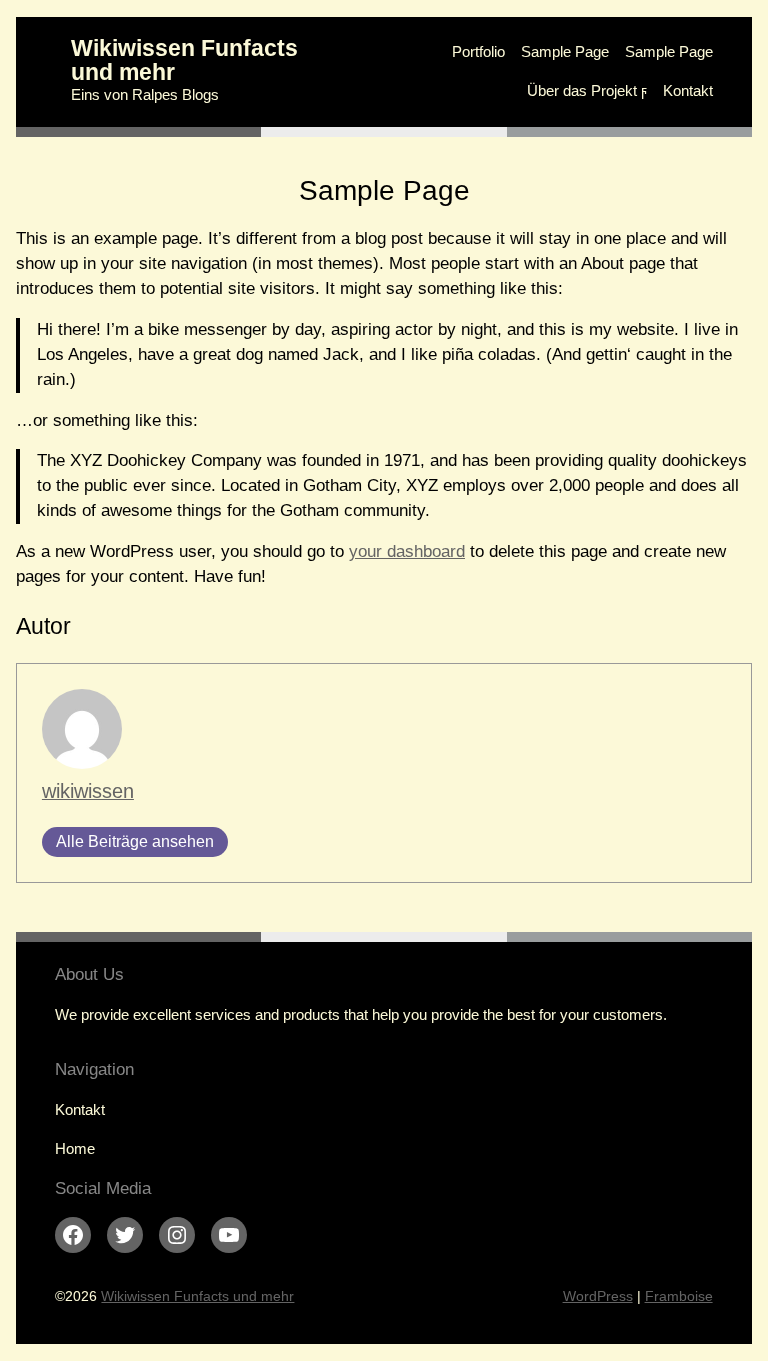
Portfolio (478, 51)
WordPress (598, 1296)
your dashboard (407, 551)
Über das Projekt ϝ (587, 90)
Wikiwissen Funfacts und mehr (184, 59)
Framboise (679, 1296)
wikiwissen (88, 791)
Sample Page (565, 51)
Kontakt (688, 90)
